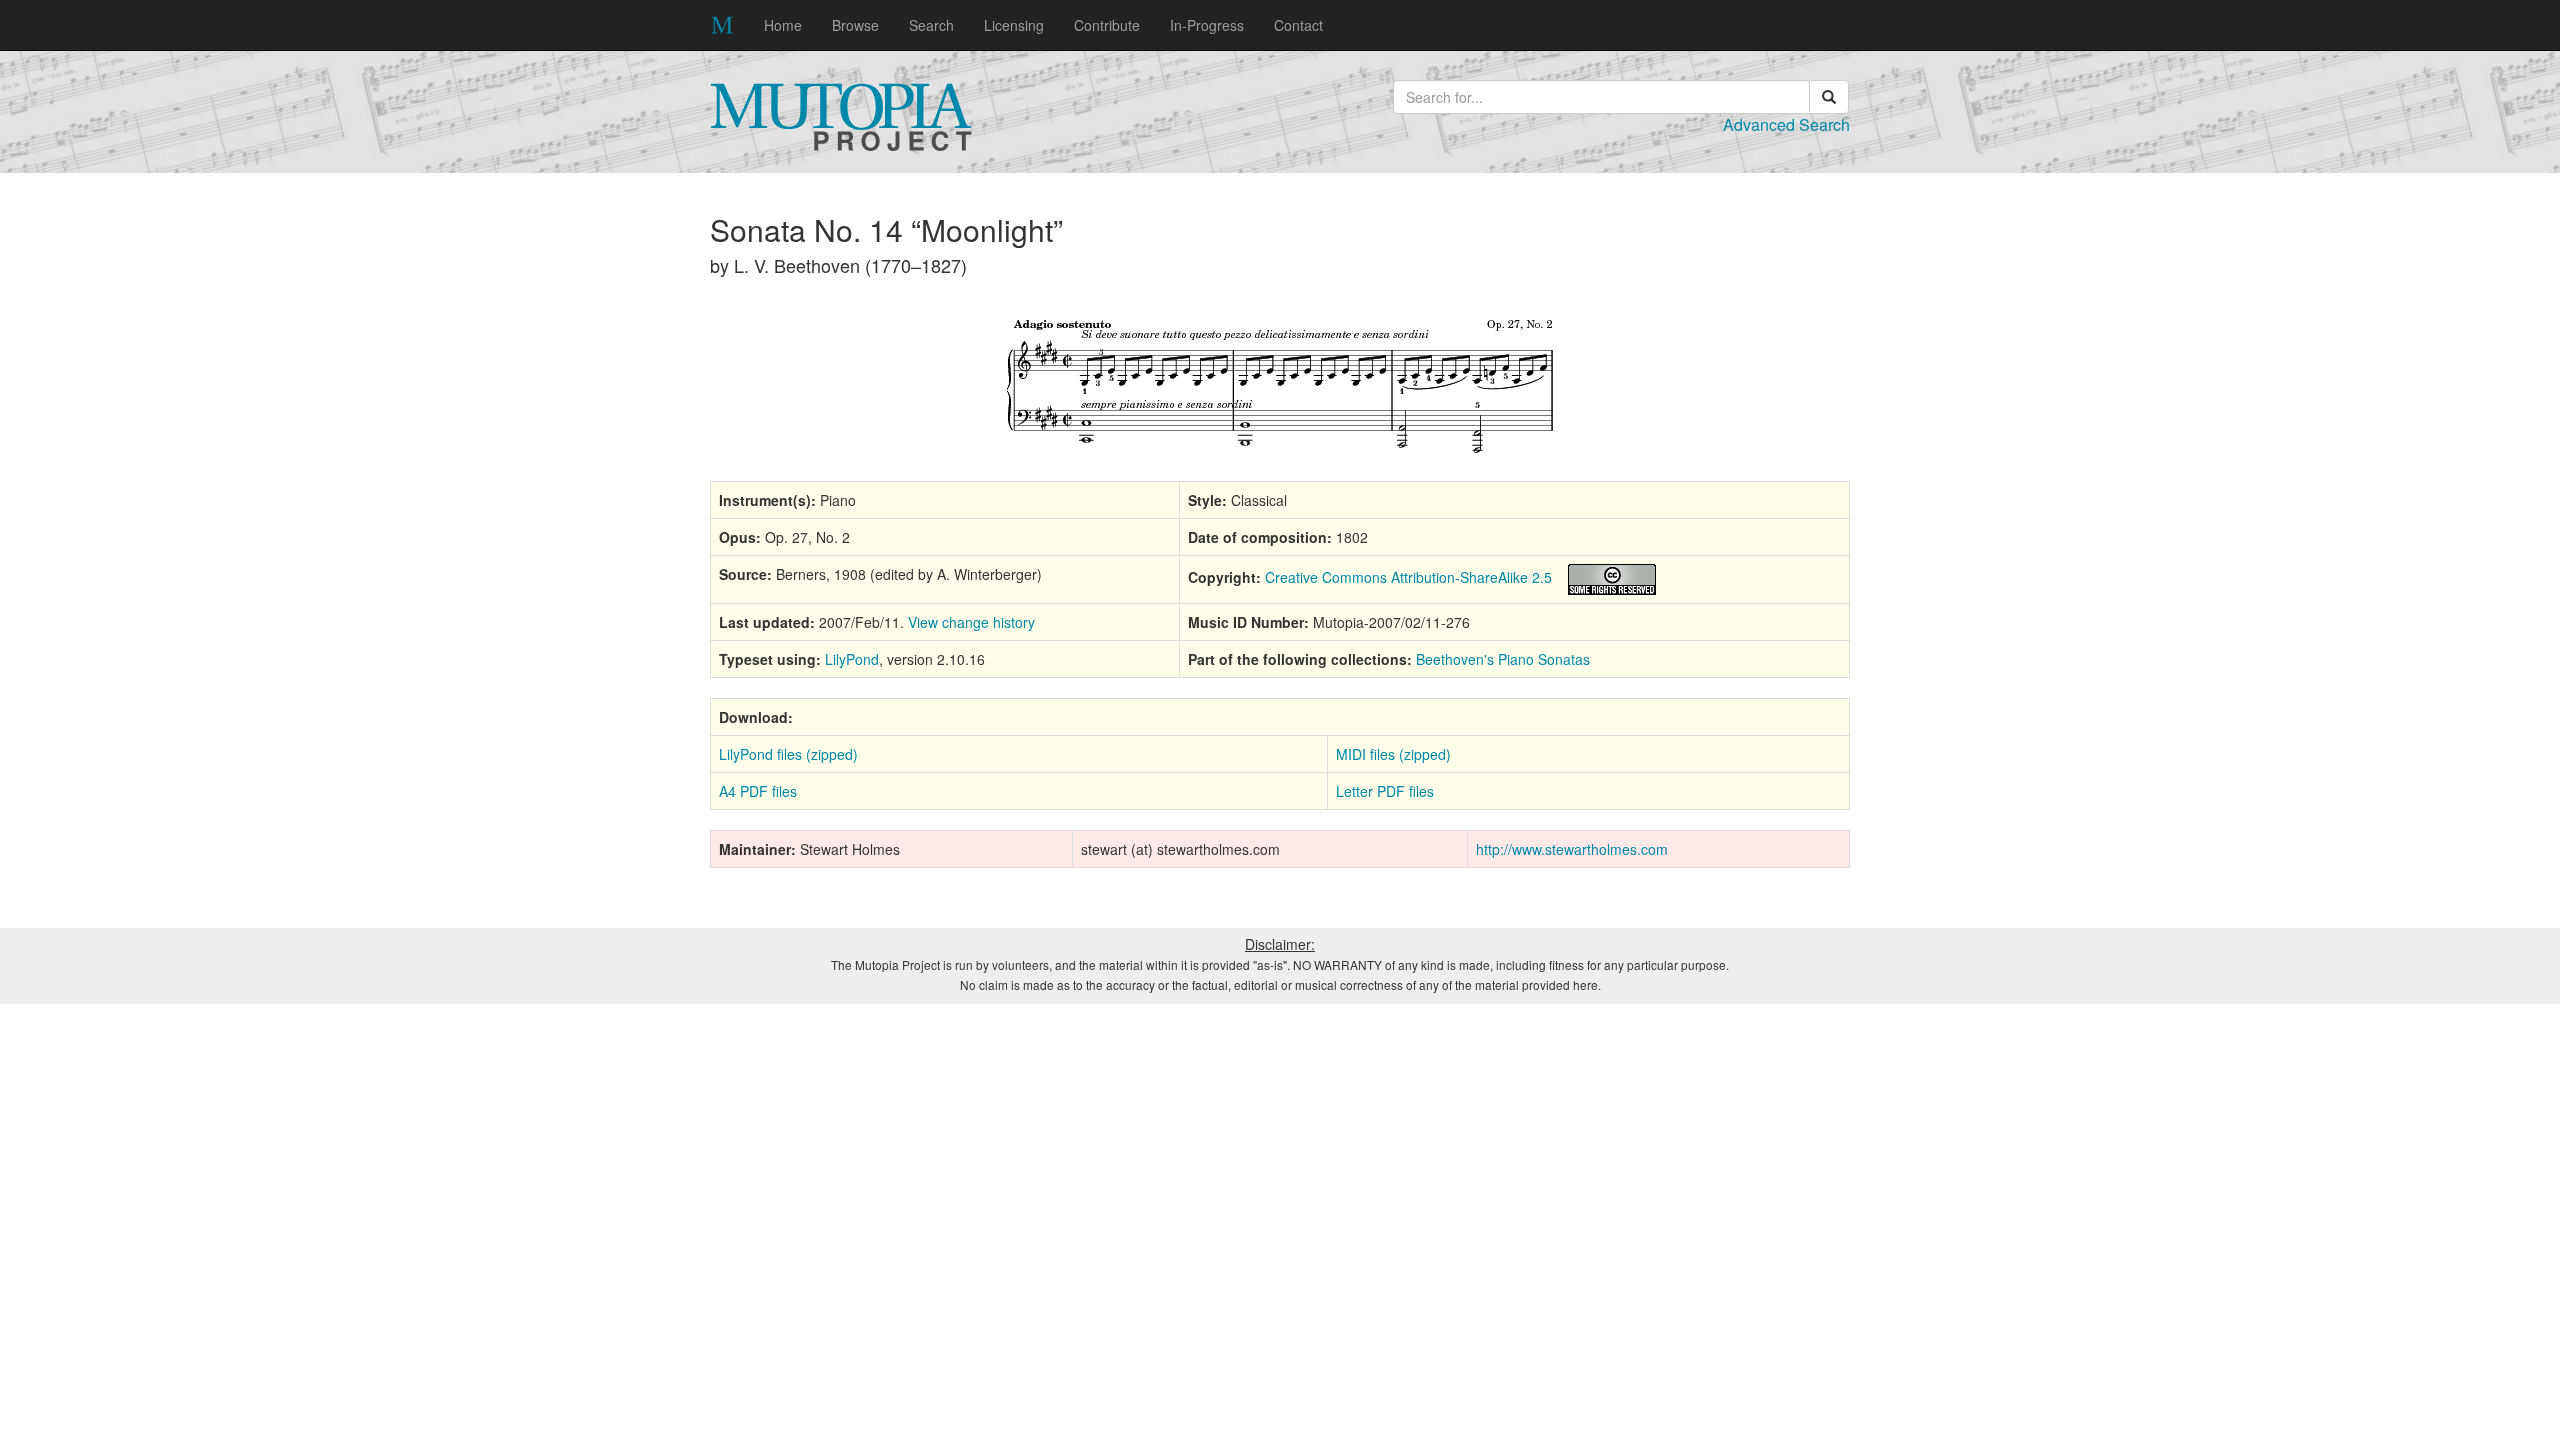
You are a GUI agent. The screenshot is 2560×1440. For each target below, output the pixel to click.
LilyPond (852, 659)
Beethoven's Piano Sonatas (1503, 659)
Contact (1298, 25)
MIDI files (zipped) (1393, 754)
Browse (855, 25)
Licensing (1014, 25)
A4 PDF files (758, 791)
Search (931, 25)
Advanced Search (1786, 124)
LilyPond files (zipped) (788, 754)
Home (783, 25)
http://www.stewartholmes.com (1572, 849)
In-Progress (1207, 25)
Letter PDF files (1385, 791)
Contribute (1107, 25)
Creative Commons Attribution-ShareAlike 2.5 (1408, 577)
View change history (971, 622)
